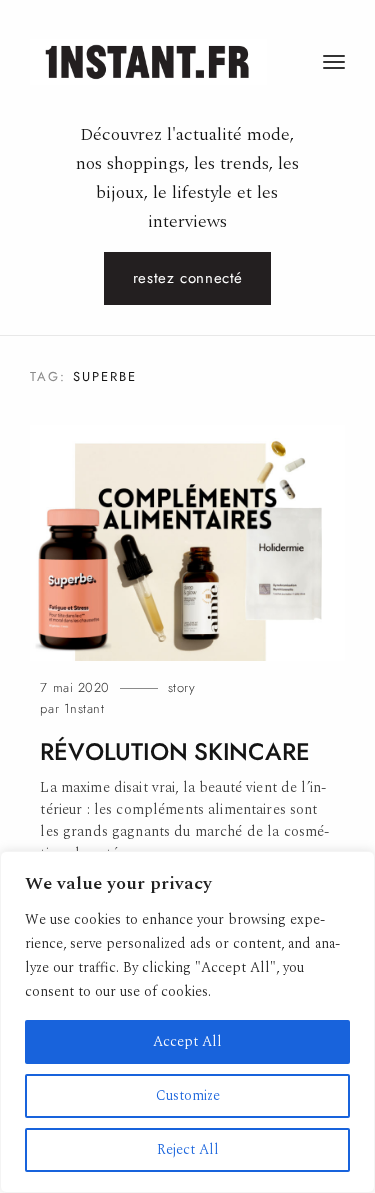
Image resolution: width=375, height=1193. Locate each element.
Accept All (187, 1041)
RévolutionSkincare (174, 752)
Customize (188, 1095)
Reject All (188, 1149)
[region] (187, 1022)
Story (182, 687)
